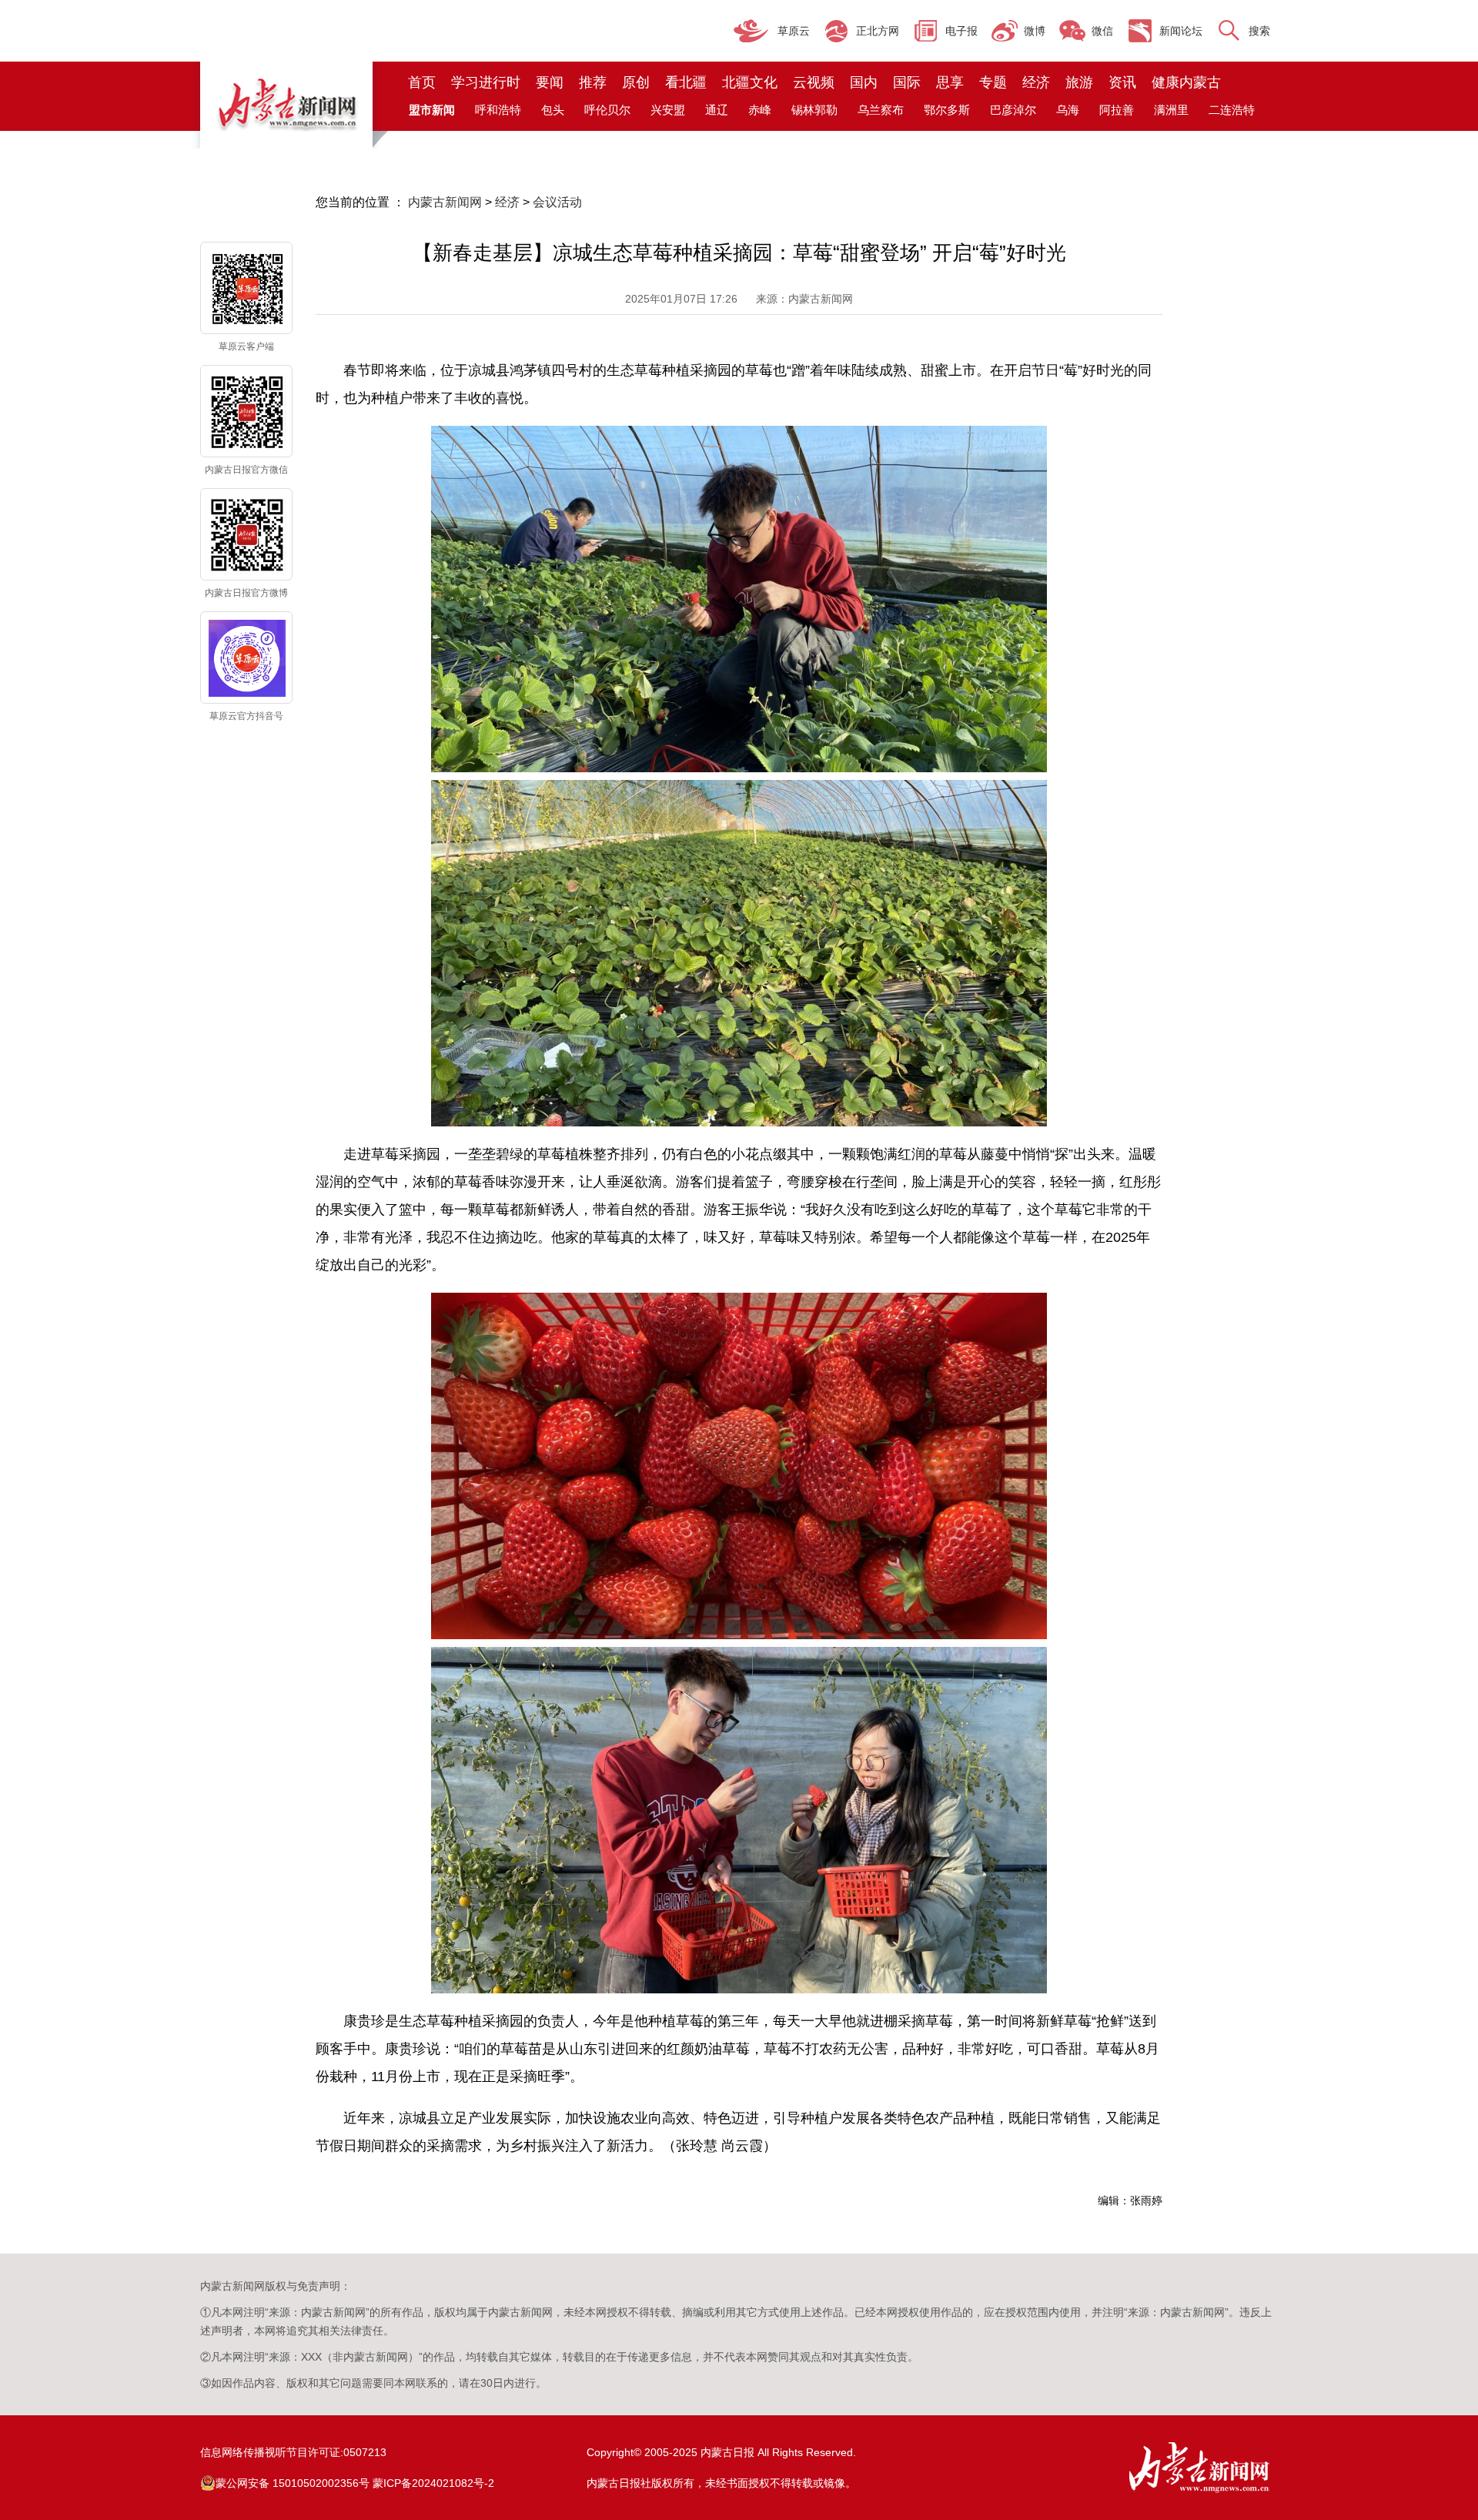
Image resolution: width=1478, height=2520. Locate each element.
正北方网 (878, 31)
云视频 (814, 82)
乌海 (1068, 110)
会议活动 (557, 202)
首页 (422, 82)
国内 (864, 82)
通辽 (717, 110)
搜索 (1259, 31)
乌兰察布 (881, 110)
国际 (907, 82)
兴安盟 (668, 110)
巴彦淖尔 (1013, 110)
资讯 (1122, 82)
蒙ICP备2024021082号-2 (433, 2483)
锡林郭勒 (814, 110)
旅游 (1079, 82)
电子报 (961, 31)
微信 (1102, 31)
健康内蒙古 (1186, 82)
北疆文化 (750, 82)
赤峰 (760, 110)
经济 (1036, 82)
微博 (1035, 31)
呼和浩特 (498, 110)
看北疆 (686, 82)
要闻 (550, 82)
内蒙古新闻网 (445, 202)
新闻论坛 (1181, 31)
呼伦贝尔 (607, 110)
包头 (553, 110)
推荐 (593, 82)
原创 (636, 82)
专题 (993, 82)
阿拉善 (1117, 110)
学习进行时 (486, 82)
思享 (950, 82)
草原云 (794, 31)
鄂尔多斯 (947, 110)
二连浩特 (1232, 110)
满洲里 (1171, 110)
